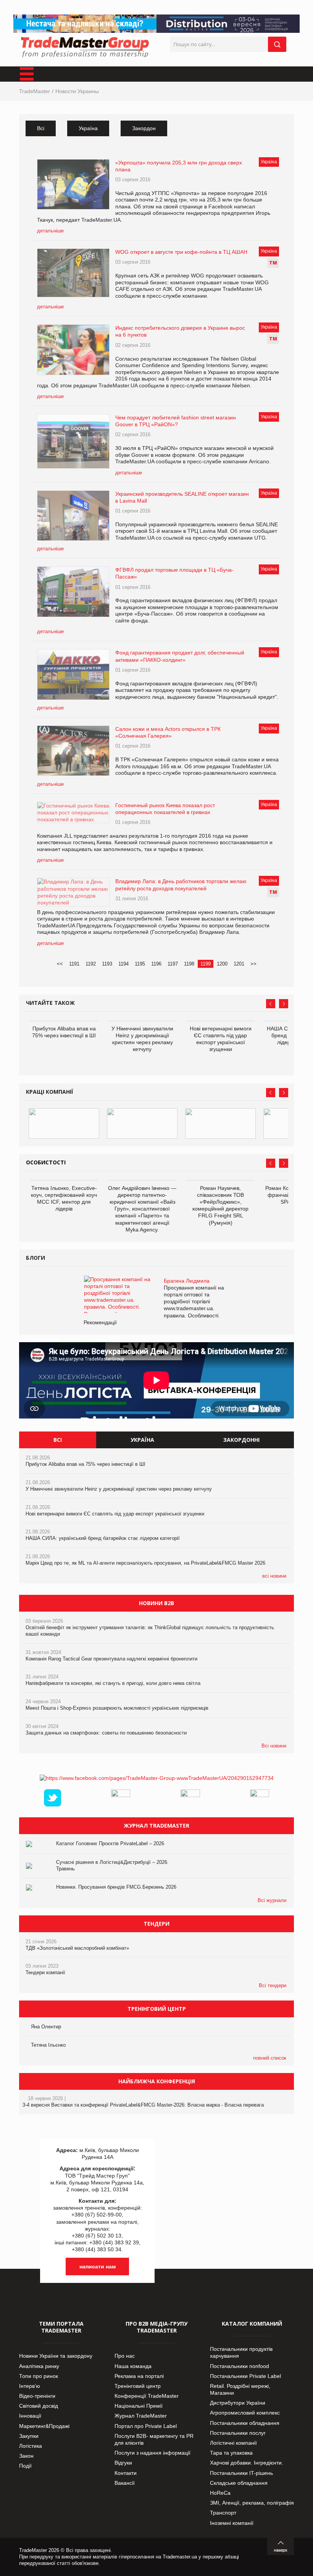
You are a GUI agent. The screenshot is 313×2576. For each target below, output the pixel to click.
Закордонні (241, 1440)
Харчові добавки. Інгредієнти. (247, 2463)
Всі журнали (272, 1900)
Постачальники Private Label (245, 2376)
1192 (91, 964)
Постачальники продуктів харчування (241, 2352)
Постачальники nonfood (240, 2366)
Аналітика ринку (39, 2366)
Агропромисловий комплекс (245, 2413)
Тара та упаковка (231, 2453)
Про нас (125, 2356)
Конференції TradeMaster (147, 2396)
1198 (189, 964)
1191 (74, 964)
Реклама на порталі (139, 2376)
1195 (140, 964)
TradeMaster (35, 91)
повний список (270, 2058)
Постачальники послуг (238, 2433)
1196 (156, 964)
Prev (271, 1004)
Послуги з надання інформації (152, 2453)
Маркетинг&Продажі (44, 2426)
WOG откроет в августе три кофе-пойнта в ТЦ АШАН (181, 252)
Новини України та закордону (56, 2356)
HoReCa (220, 2493)
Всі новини (274, 1746)
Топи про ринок (39, 2376)
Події (25, 2466)
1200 (222, 964)
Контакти (126, 2473)
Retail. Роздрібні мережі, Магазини (240, 2389)
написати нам (98, 2266)
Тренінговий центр (138, 2386)
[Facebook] (157, 1778)
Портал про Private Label (146, 2426)
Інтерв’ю (30, 2386)
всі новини (274, 1576)
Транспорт (223, 2513)
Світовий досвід (39, 2406)
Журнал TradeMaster (141, 2416)
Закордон (144, 128)
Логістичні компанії (233, 2443)
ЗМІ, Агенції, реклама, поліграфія (252, 2503)
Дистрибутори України (238, 2403)
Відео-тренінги (37, 2396)
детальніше (50, 231)
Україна (88, 128)
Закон (26, 2456)
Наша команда (133, 2366)
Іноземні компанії (232, 2523)
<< (60, 964)
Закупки (29, 2436)
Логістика (31, 2446)
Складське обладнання (239, 2483)
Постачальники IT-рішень (241, 2473)
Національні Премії (139, 2406)
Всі (41, 128)
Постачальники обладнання (245, 2423)
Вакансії (125, 2483)
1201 (239, 964)
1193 (107, 964)
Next (284, 1004)
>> (253, 964)
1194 (123, 964)
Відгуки (123, 2463)
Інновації (30, 2416)
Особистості (46, 1162)
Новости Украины (77, 91)
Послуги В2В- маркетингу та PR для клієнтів (154, 2439)
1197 (173, 964)
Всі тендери (273, 1985)
